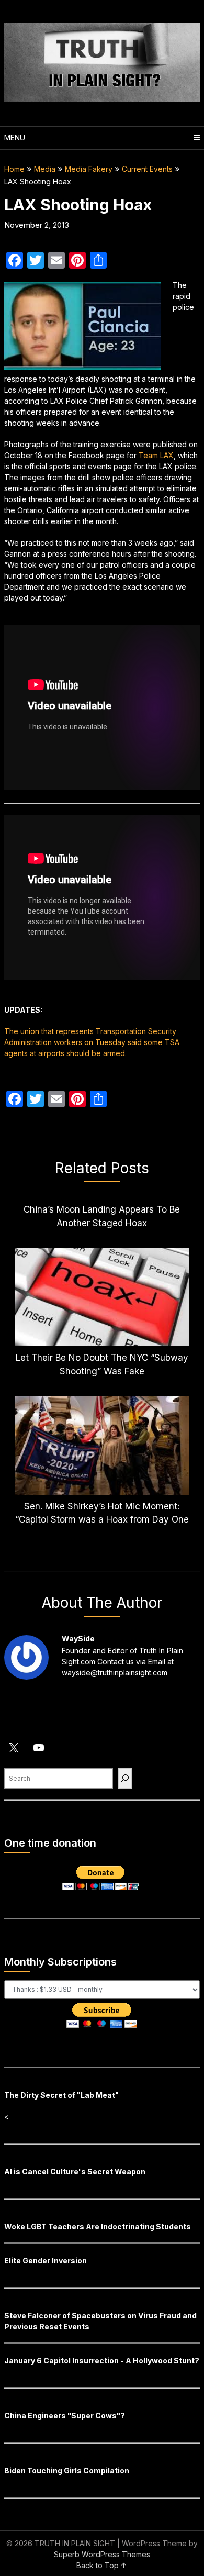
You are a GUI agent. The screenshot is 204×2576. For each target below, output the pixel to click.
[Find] (125, 1778)
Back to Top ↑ (102, 2565)
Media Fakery (89, 169)
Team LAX (156, 455)
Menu (15, 137)
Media (45, 169)
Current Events (147, 169)
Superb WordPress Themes (102, 2554)
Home (14, 169)
